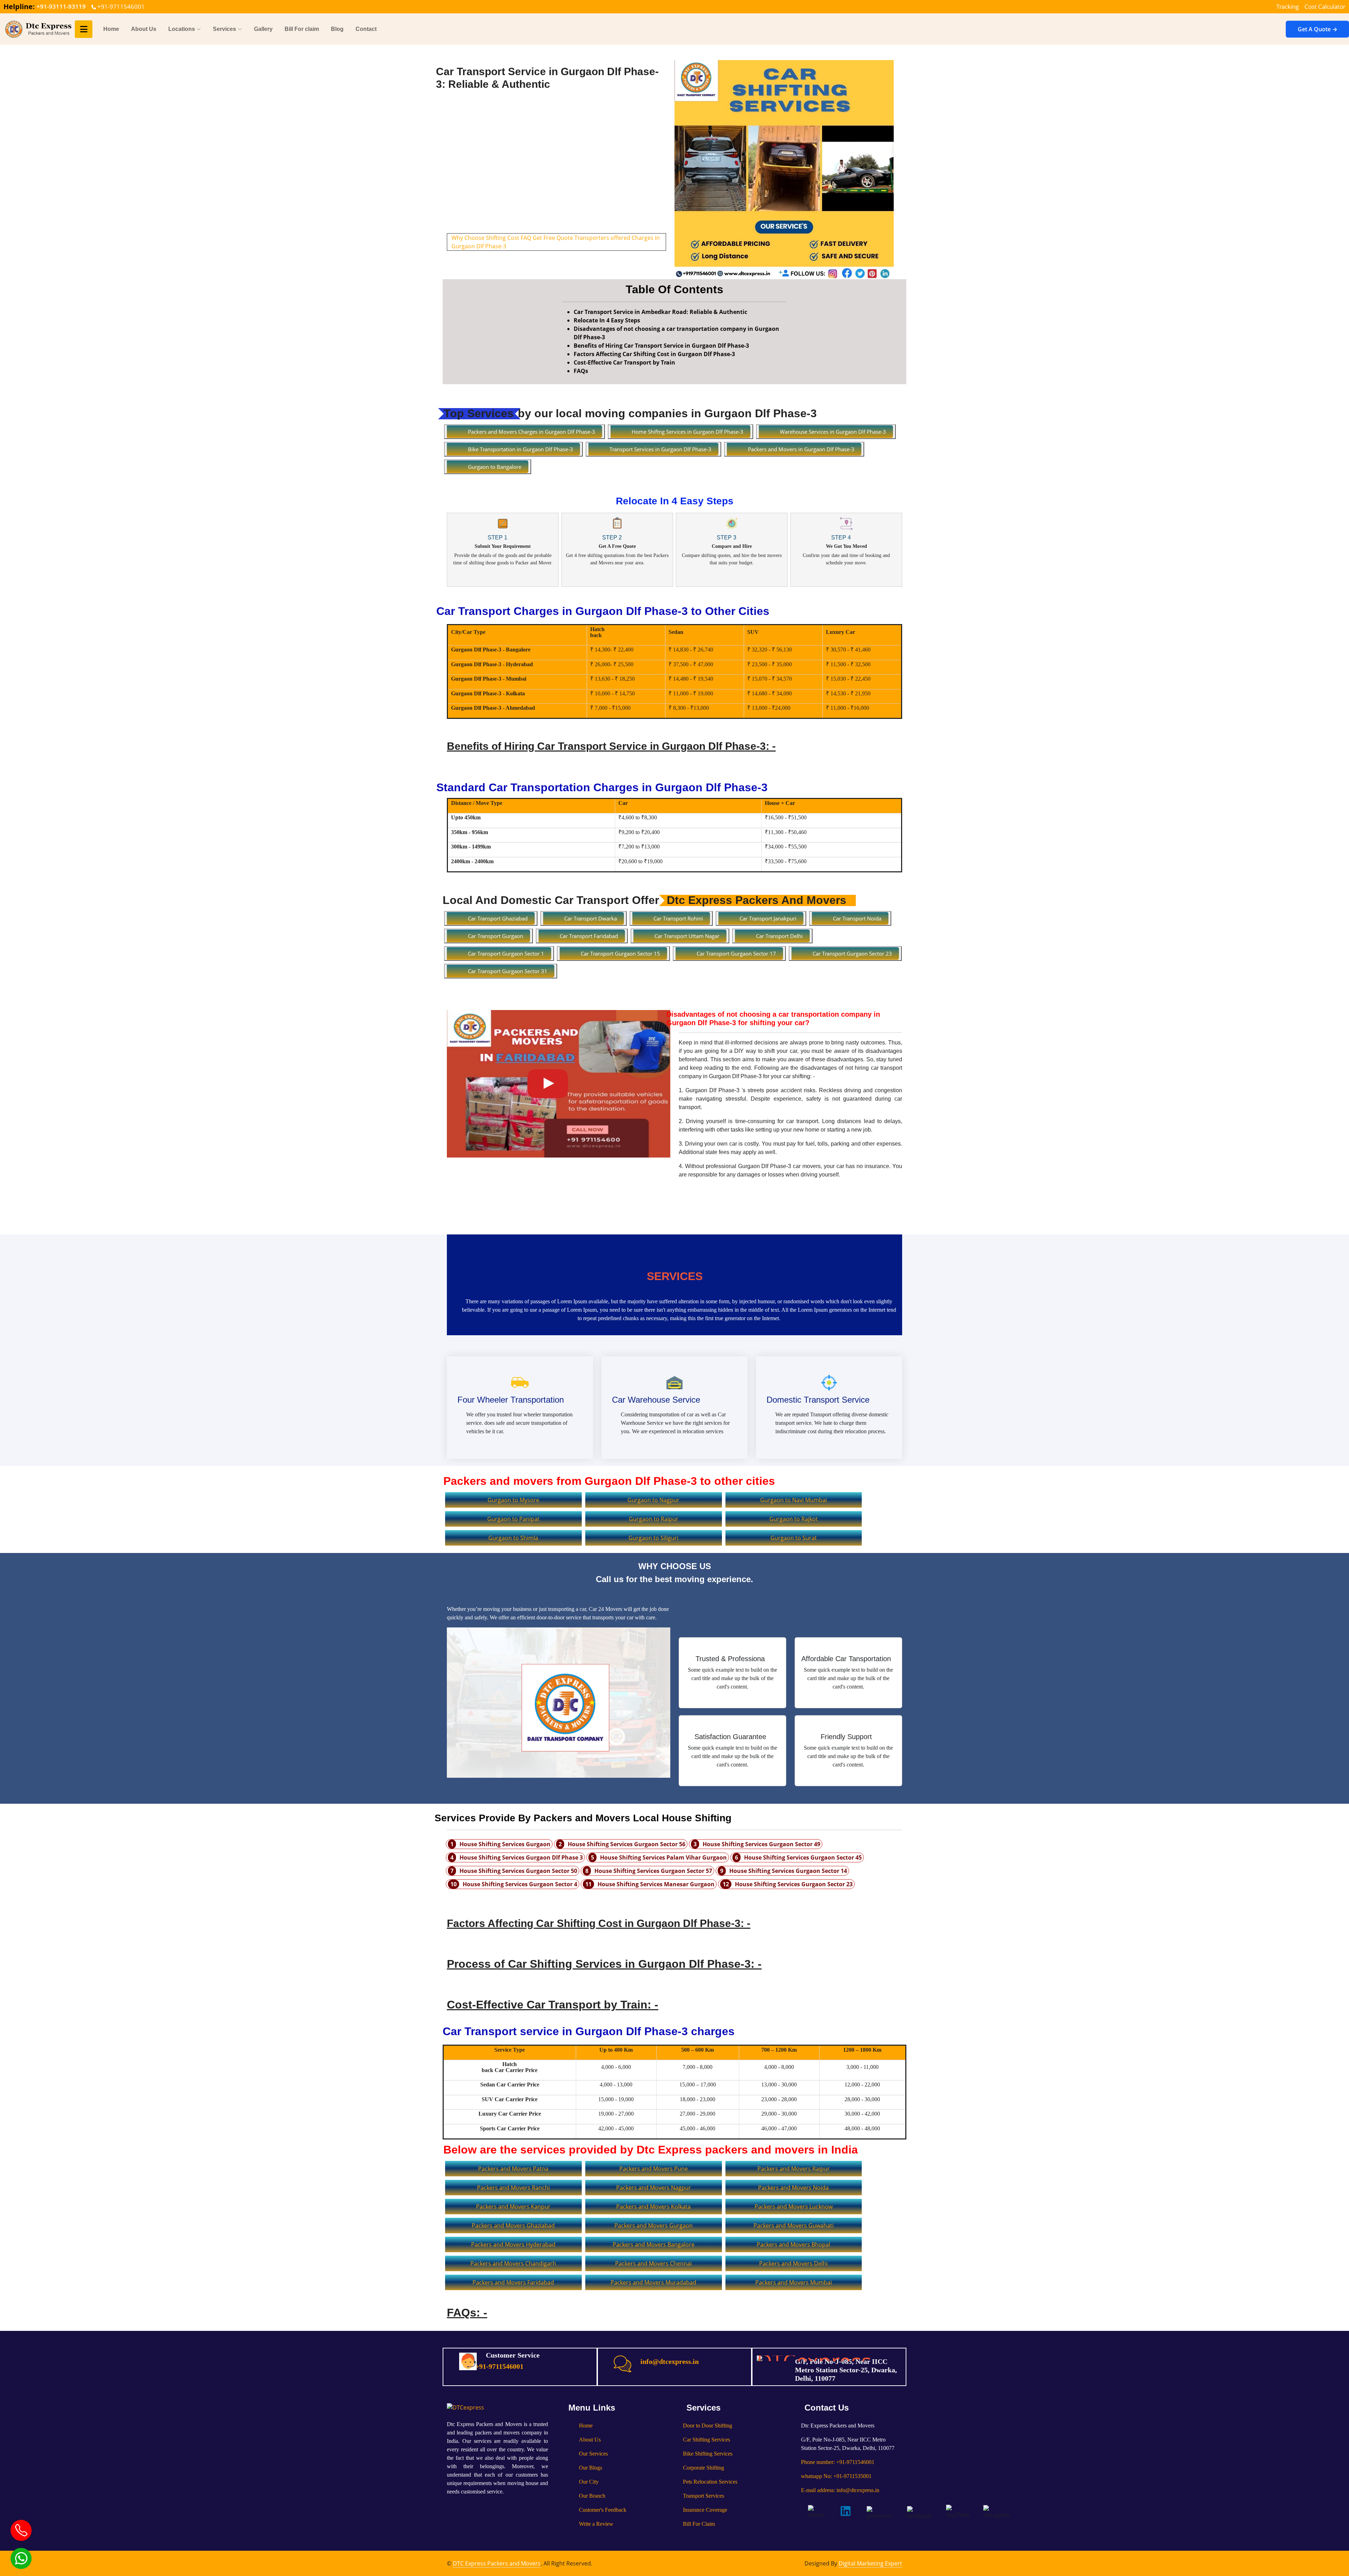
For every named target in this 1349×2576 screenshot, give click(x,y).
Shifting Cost (503, 238)
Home (111, 29)
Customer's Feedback (603, 2510)
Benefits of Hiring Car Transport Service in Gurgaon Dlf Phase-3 (661, 346)
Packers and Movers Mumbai (794, 2282)
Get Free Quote (553, 238)
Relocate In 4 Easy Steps (607, 320)
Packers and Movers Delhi (793, 2263)
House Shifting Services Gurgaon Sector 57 (653, 1871)
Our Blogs (591, 2468)
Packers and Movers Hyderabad (513, 2244)
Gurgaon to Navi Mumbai (794, 1500)
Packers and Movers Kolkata (653, 2207)
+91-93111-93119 (61, 6)
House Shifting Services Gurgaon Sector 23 (794, 1884)
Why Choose (468, 238)
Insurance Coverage (705, 2510)
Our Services (593, 2454)
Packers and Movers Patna (513, 2169)
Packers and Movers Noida (793, 2188)
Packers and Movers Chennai (653, 2263)
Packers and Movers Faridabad (513, 2282)
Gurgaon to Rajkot (794, 1519)
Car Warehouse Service (656, 1400)
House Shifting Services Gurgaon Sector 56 (627, 1844)
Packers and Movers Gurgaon (654, 2226)
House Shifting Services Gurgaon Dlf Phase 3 (521, 1857)
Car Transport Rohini (678, 918)
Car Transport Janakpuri (768, 918)
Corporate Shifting (703, 2468)
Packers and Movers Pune (654, 2169)
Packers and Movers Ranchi (513, 2188)
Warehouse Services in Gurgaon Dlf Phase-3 (833, 432)
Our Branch (592, 2496)
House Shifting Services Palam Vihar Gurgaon (663, 1857)
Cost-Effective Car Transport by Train (624, 362)
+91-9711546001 (120, 6)
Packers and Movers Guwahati (794, 2226)
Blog (337, 29)
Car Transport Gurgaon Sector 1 (506, 953)
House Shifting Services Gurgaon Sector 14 (788, 1871)
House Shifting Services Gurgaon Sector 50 (518, 1871)
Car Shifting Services (706, 2440)
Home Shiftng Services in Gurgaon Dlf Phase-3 (687, 432)
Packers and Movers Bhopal (793, 2244)
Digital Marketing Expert (870, 2563)
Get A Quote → (1318, 29)
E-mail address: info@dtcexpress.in (840, 2490)
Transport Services (703, 2496)
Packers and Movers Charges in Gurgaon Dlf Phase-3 (532, 432)
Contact (366, 29)
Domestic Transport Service (818, 1400)
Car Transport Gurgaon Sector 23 (852, 953)
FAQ (526, 238)
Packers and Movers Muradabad (653, 2282)
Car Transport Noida (857, 918)
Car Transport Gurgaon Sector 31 (508, 971)
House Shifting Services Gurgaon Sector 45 (803, 1857)
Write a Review (596, 2524)
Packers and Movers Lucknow (794, 2207)
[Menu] (84, 29)
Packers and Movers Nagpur (654, 2188)
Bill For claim (302, 29)
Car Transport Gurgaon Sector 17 (736, 953)
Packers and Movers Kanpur (513, 2207)
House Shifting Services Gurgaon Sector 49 (761, 1844)
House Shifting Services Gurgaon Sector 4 (520, 1884)
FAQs (581, 371)
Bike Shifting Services (708, 2454)
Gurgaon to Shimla (513, 1538)
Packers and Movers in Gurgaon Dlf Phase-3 (801, 449)
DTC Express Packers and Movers (497, 2563)
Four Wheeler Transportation (511, 1400)
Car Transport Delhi (779, 936)
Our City (589, 2482)
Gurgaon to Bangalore (495, 467)
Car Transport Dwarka (591, 918)
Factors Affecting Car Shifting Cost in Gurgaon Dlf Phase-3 (654, 354)
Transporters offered (602, 238)
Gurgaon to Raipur (654, 1519)
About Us (144, 29)
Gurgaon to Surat (794, 1538)
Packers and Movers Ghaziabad (513, 2226)
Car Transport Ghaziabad (498, 918)
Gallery (263, 29)
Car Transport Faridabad (589, 936)
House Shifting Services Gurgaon (505, 1844)
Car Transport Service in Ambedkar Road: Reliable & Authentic (660, 312)
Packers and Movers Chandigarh (513, 2263)
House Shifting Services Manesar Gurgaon (656, 1884)
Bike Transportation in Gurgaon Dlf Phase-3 (520, 449)
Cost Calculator (1325, 6)
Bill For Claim (699, 2524)
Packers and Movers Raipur (794, 2169)
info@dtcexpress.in (670, 2361)
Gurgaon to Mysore (513, 1500)
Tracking (1288, 6)
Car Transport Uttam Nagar (687, 936)
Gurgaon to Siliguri (653, 1538)
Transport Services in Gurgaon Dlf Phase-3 (660, 449)
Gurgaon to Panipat (513, 1519)
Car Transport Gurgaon (496, 936)
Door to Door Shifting (708, 2426)
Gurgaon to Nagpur (653, 1500)
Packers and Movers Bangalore (654, 2244)
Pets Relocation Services (710, 2482)
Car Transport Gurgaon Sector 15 (620, 953)
